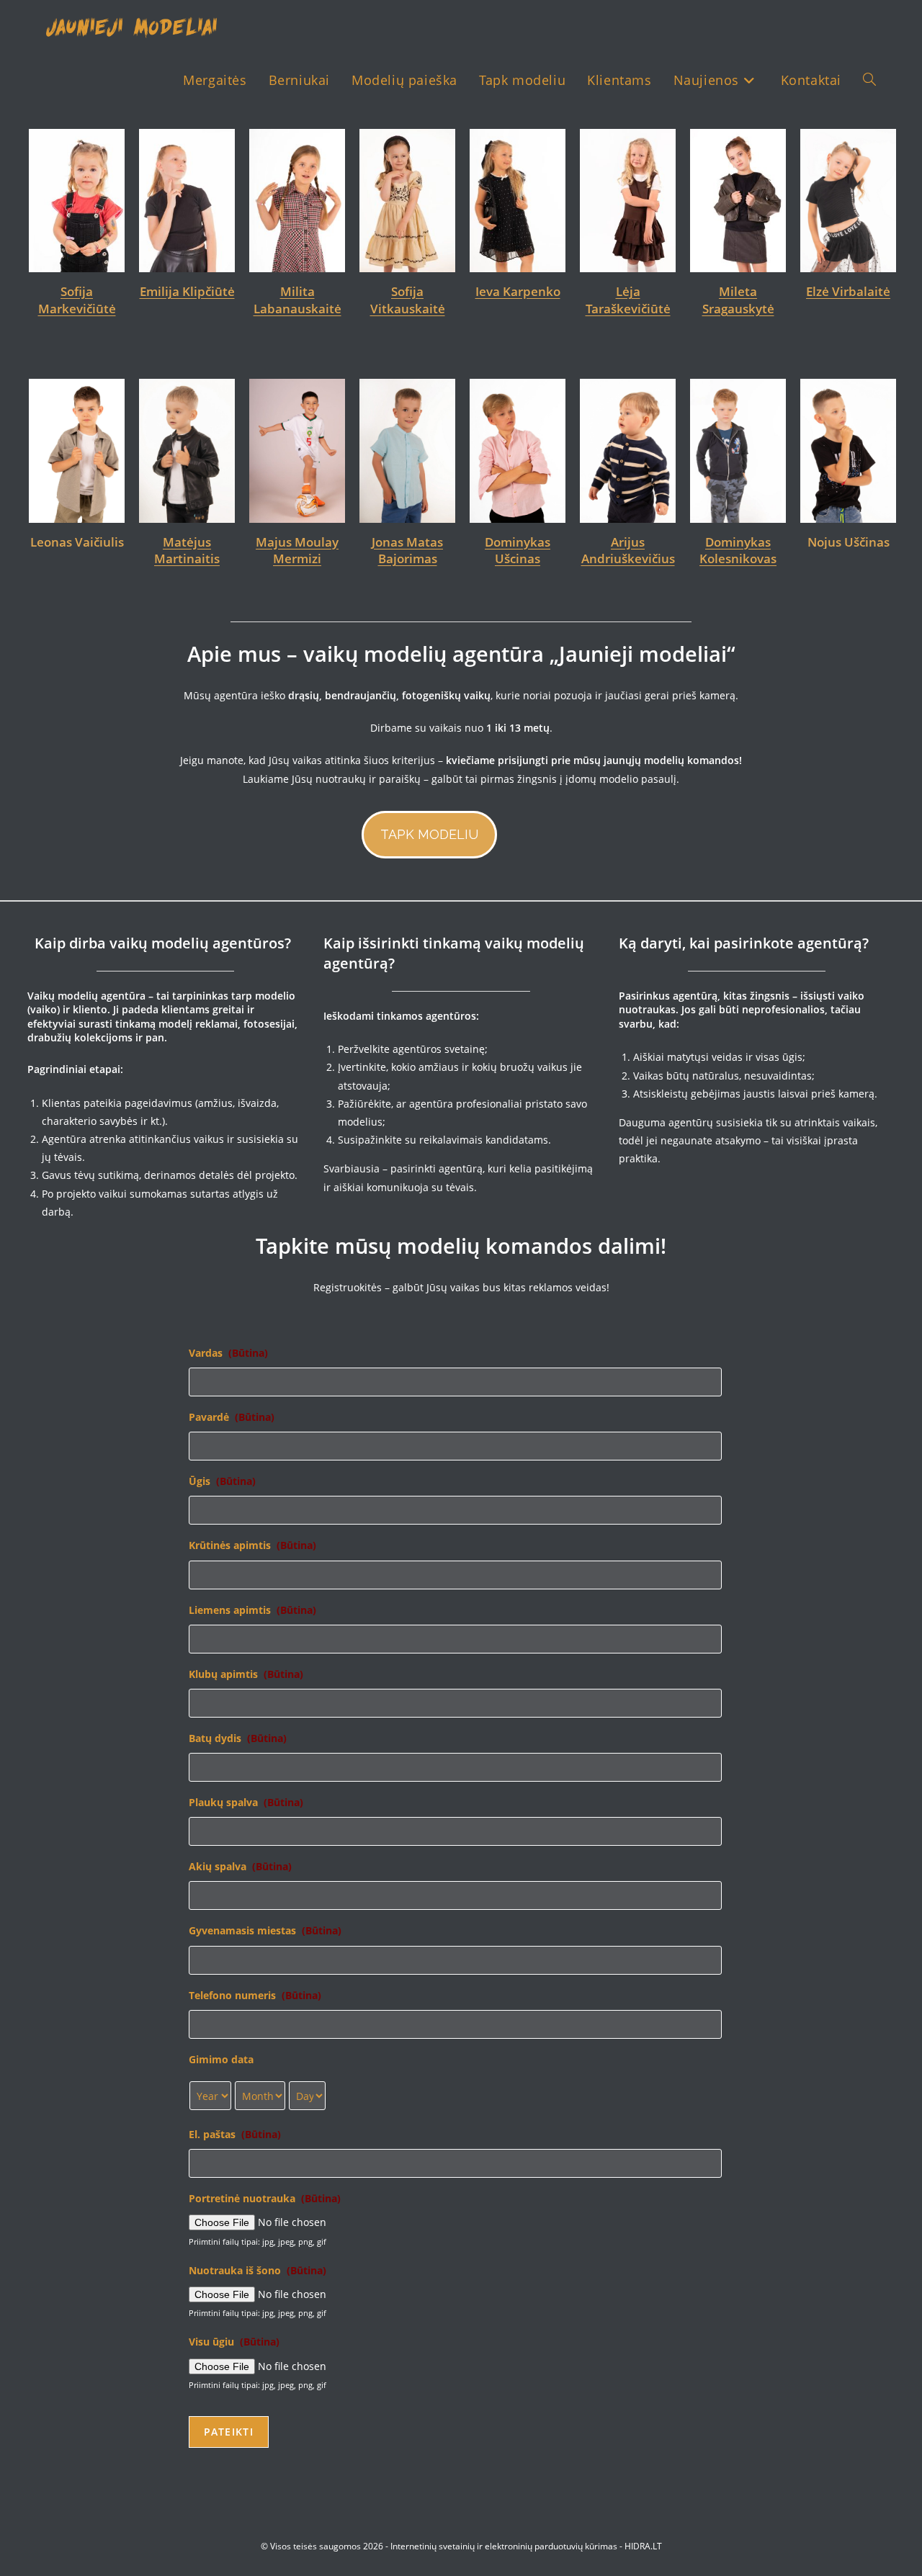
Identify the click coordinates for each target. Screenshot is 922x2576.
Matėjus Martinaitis (187, 551)
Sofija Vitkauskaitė (315, 300)
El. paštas (235, 2135)
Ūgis (222, 1481)
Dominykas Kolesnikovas (738, 551)
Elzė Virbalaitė (756, 291)
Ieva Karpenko (426, 291)
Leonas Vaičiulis (77, 542)
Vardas (228, 1353)
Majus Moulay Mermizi (297, 551)
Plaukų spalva (246, 1803)
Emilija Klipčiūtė (95, 291)
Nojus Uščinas (849, 542)
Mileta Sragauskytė (646, 300)
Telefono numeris (255, 1996)
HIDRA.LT (643, 2546)
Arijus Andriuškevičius (628, 551)
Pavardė (232, 1417)
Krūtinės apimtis (252, 1545)
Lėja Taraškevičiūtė (536, 300)
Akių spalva (240, 1867)
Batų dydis (238, 1738)
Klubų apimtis (246, 1674)
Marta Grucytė (867, 291)
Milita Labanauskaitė (205, 300)
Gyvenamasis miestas (265, 1931)
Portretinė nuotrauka (265, 2199)
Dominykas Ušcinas (518, 551)
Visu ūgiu (234, 2342)
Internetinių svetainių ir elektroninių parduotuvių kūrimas (504, 2546)
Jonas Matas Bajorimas (407, 551)
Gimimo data (221, 2060)
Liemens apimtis (252, 1610)
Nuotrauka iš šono (258, 2271)
